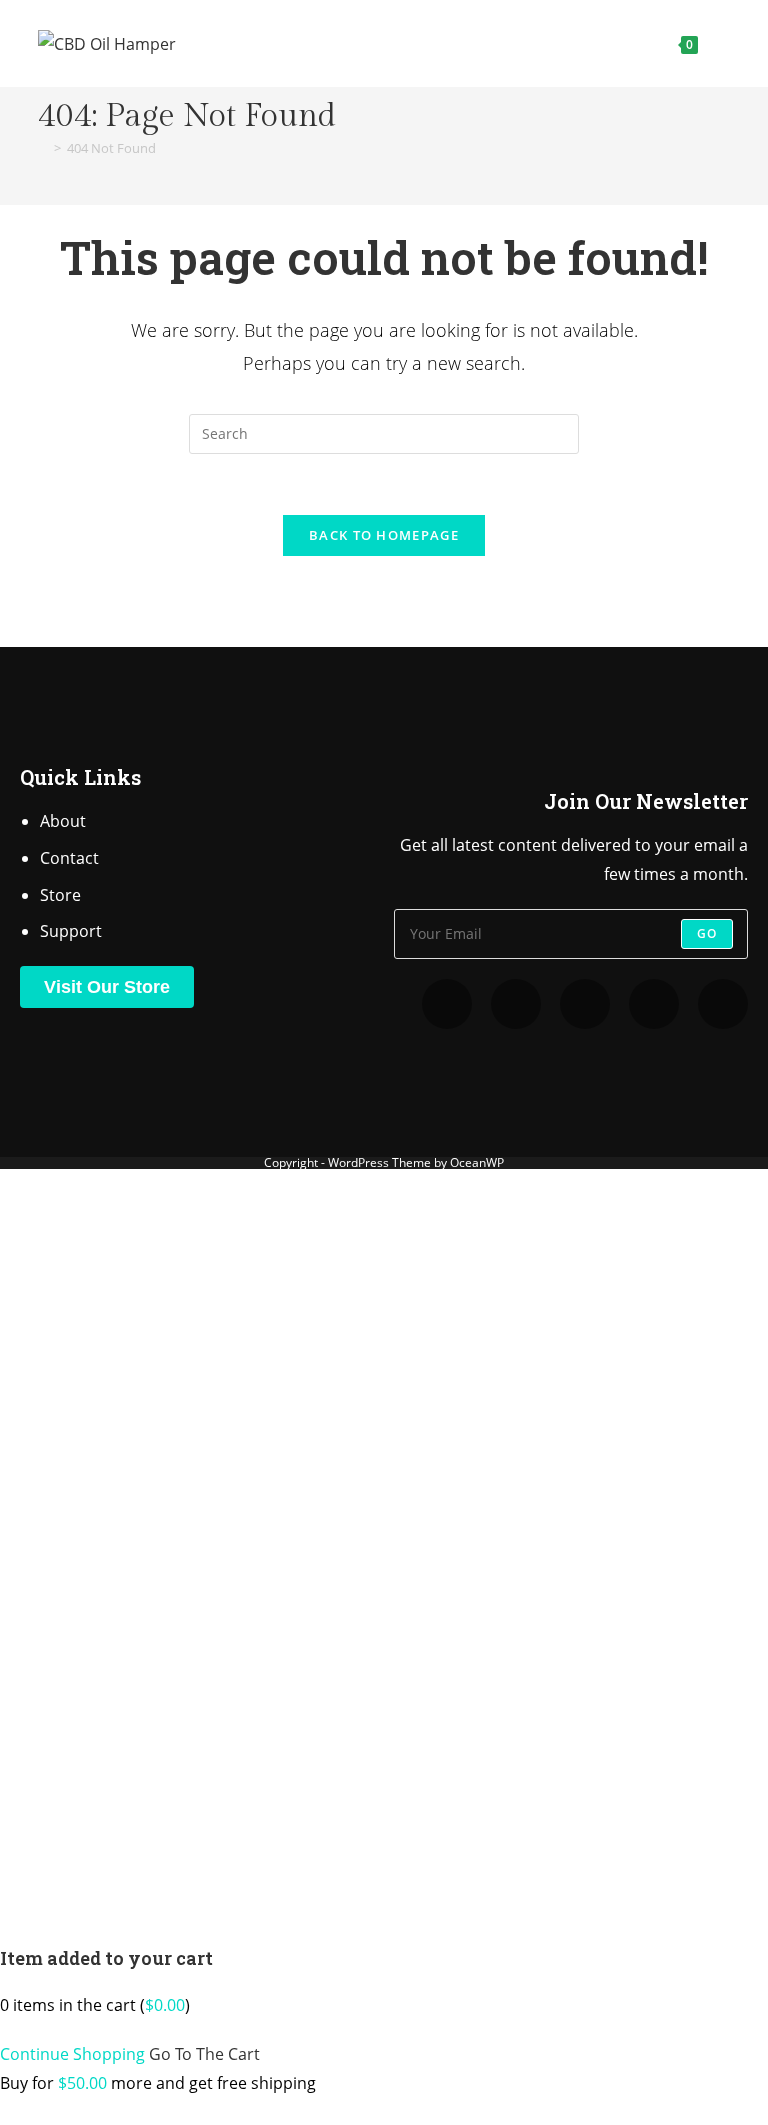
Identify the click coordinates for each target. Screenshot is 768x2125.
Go (707, 933)
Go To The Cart (204, 2054)
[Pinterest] (585, 1004)
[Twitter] (447, 1004)
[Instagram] (516, 1004)
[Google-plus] (723, 1004)
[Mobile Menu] (716, 43)
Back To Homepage (384, 535)
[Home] (43, 148)
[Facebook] (654, 1004)
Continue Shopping (72, 2054)
